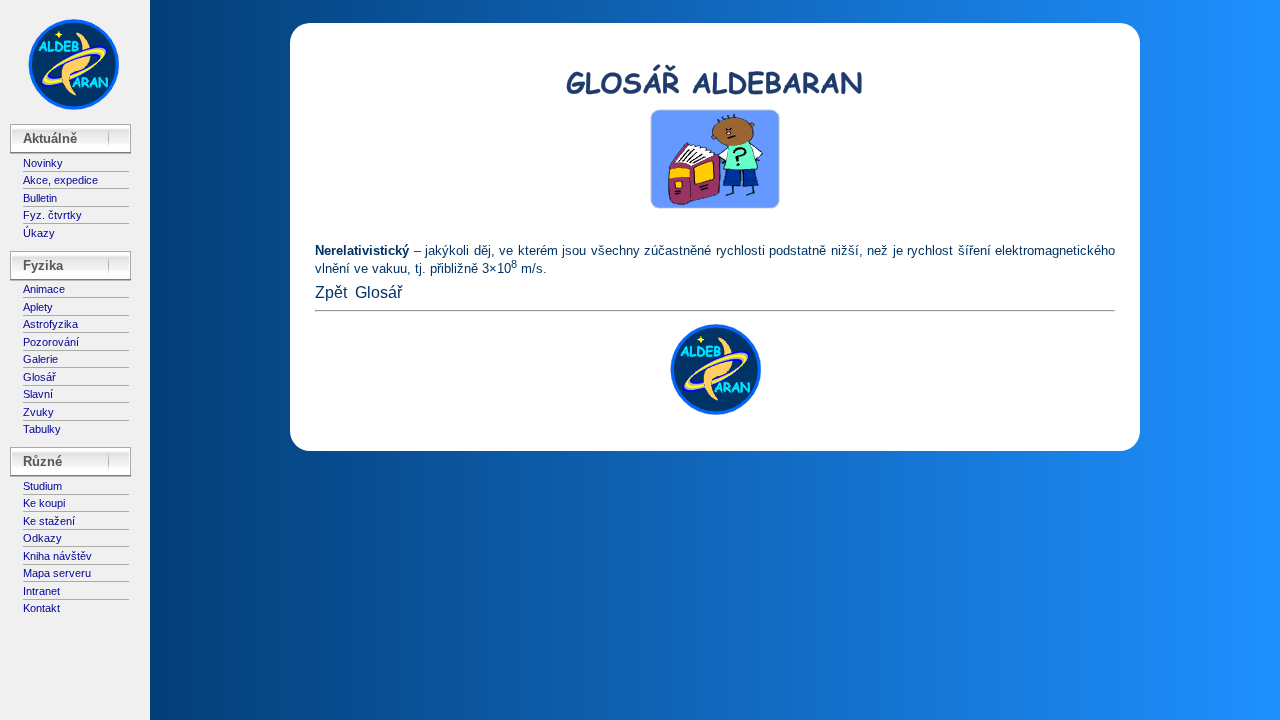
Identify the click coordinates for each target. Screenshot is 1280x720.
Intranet (41, 591)
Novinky (43, 163)
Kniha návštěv (57, 556)
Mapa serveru (57, 573)
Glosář (39, 377)
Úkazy (39, 233)
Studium (42, 486)
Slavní (38, 394)
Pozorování (51, 342)
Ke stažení (49, 521)
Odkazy (42, 538)
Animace (44, 289)
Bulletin (40, 198)
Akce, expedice (60, 180)
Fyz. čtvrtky (52, 215)
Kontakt (41, 608)
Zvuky (38, 412)
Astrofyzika (50, 324)
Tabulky (42, 429)
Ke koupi (44, 503)
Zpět (331, 292)
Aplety (38, 307)
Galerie (40, 359)
